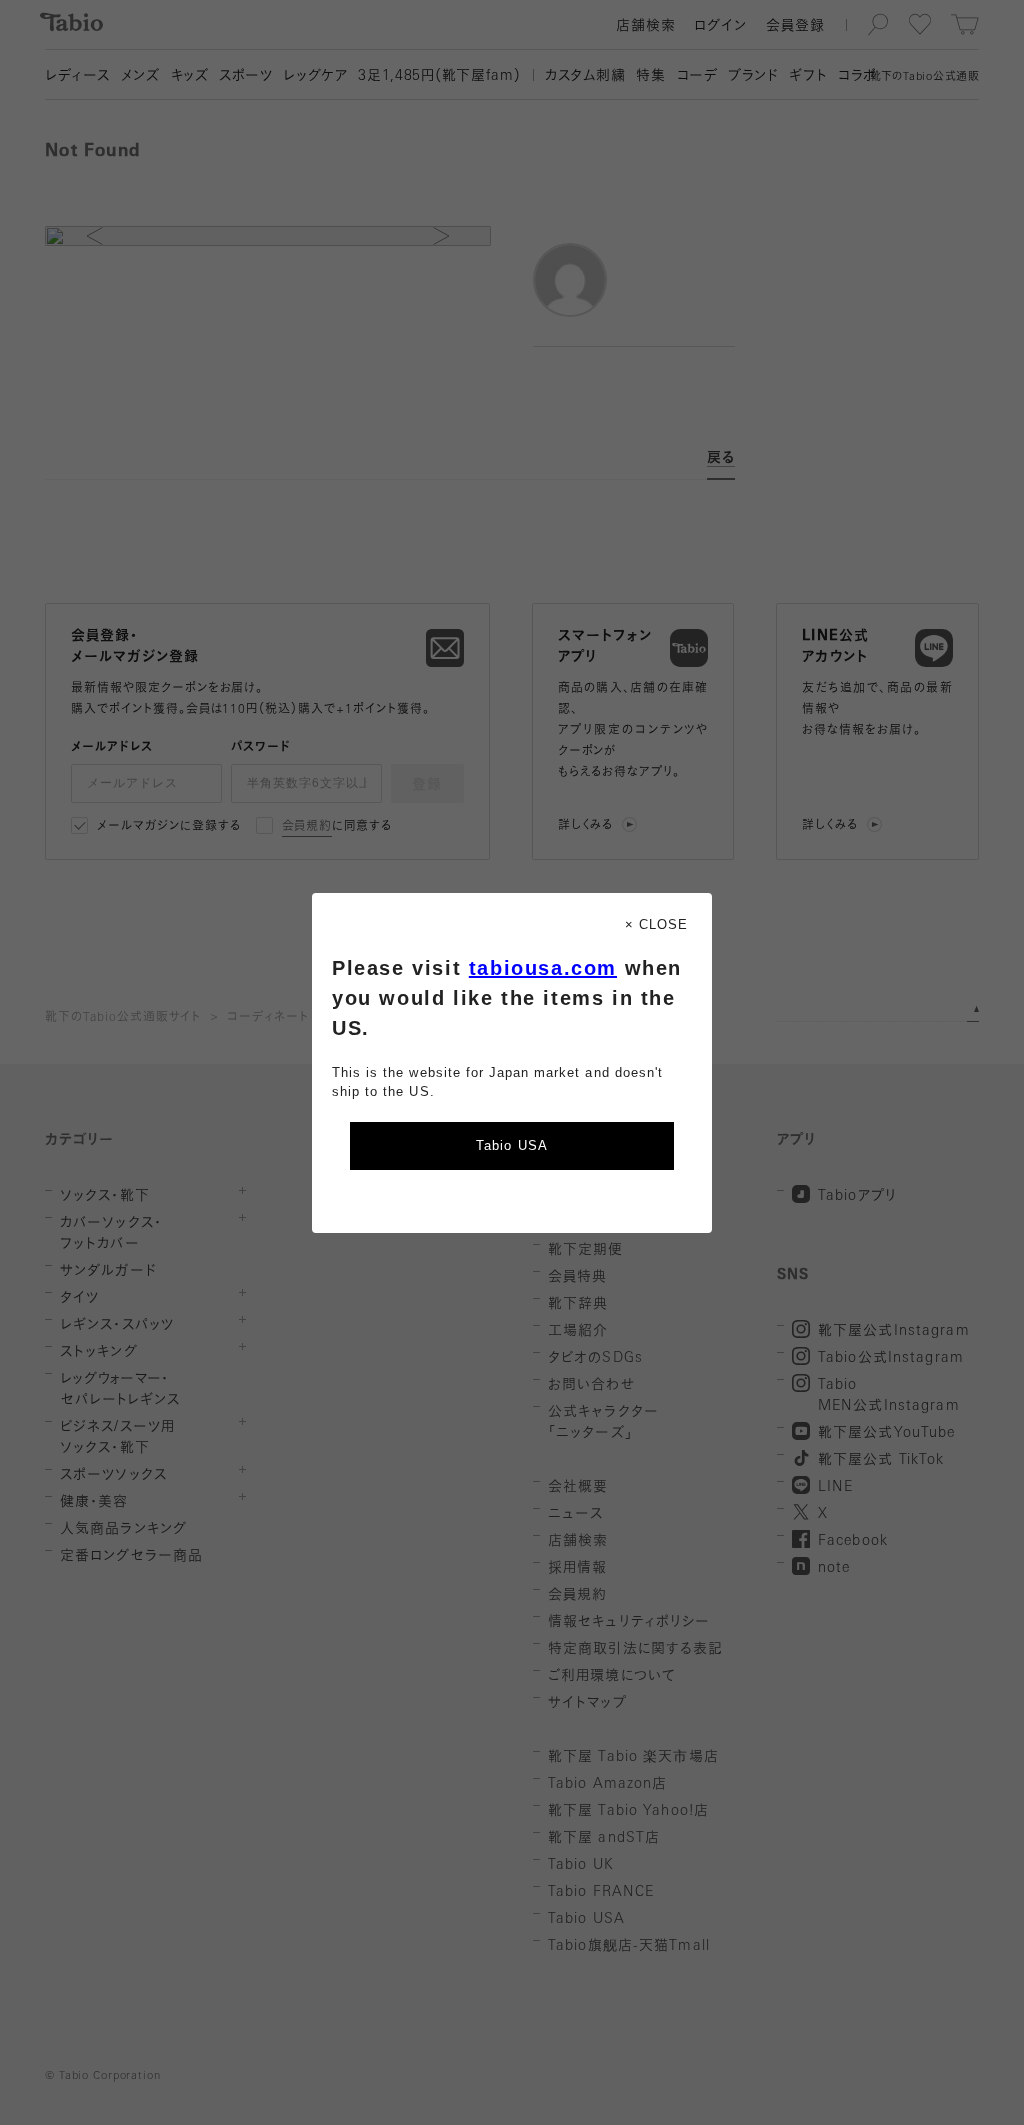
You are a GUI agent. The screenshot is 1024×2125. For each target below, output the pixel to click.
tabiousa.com (543, 968)
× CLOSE (656, 924)
